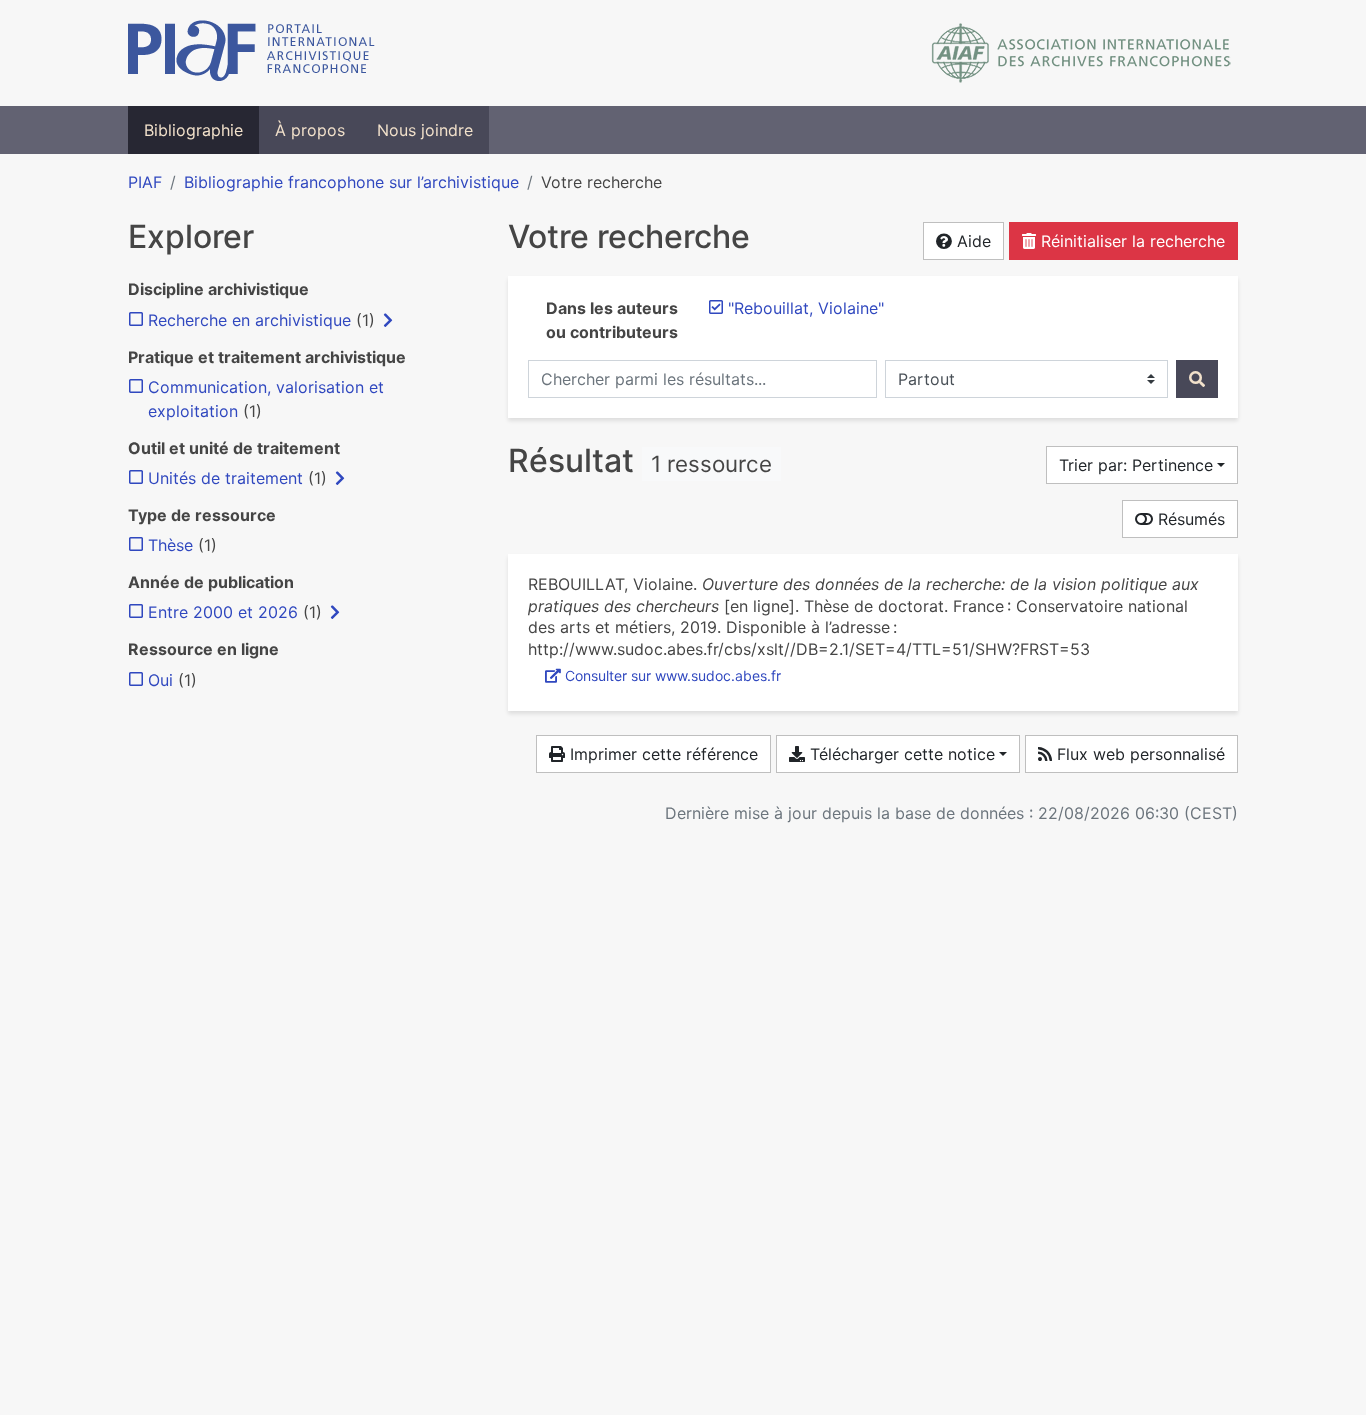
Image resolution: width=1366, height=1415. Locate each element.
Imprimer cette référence (661, 754)
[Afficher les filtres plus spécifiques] (388, 320)
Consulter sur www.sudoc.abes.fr (673, 675)
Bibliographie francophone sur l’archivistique (351, 182)
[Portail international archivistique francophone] (251, 53)
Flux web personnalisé (1138, 754)
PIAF (145, 182)
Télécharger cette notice (900, 754)
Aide (971, 241)
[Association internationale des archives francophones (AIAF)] (1081, 53)
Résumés (1189, 519)
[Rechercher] (1197, 379)
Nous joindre (425, 130)
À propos (310, 130)
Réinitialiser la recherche (1130, 241)
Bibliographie (193, 130)
